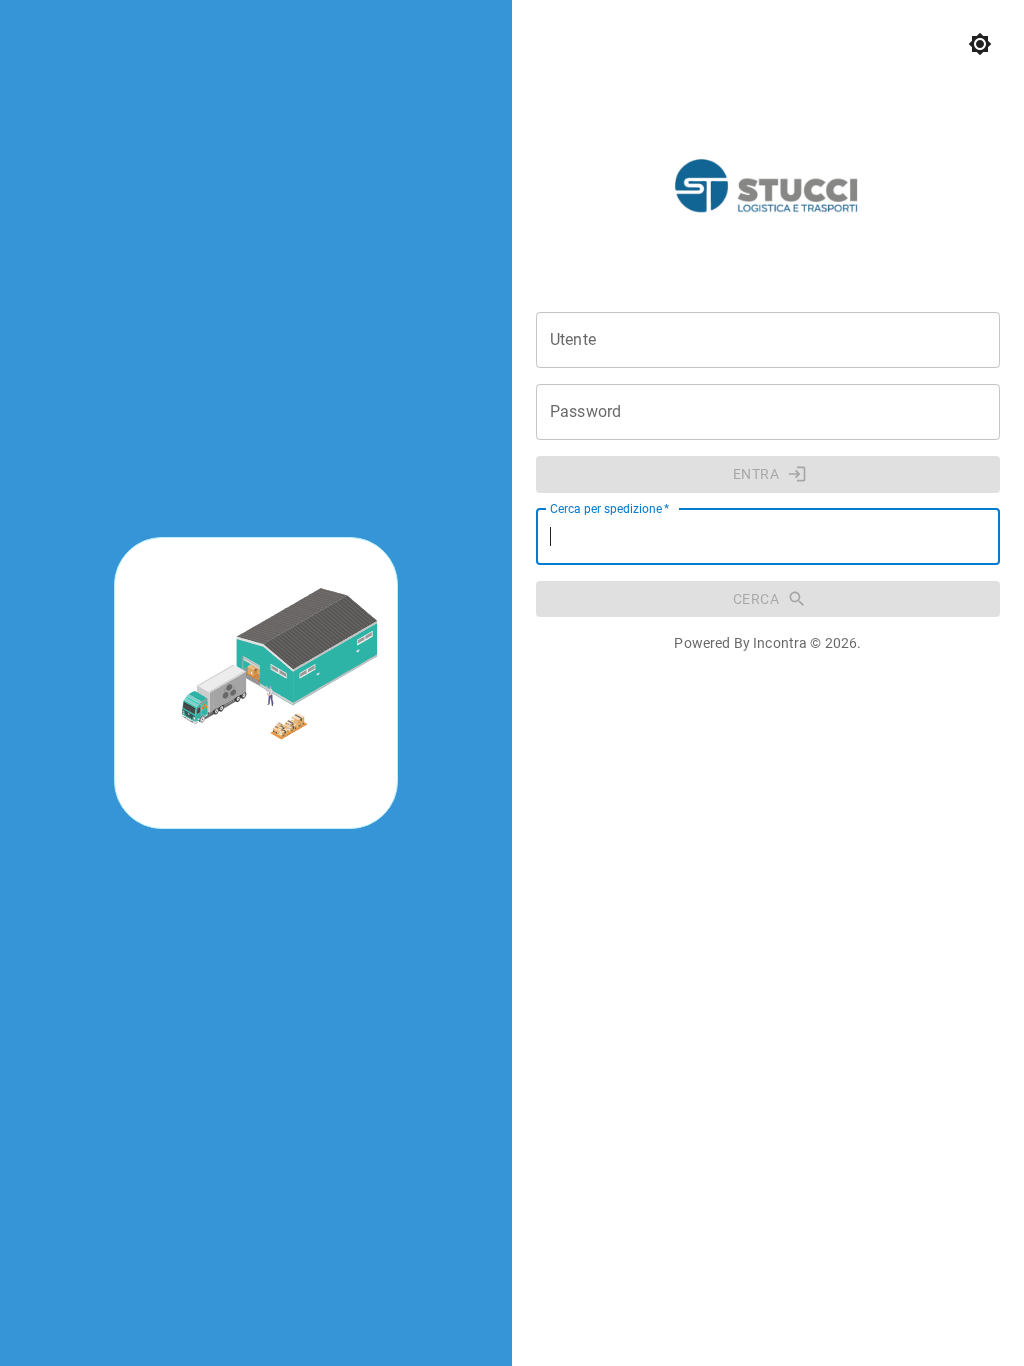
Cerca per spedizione (609, 508)
